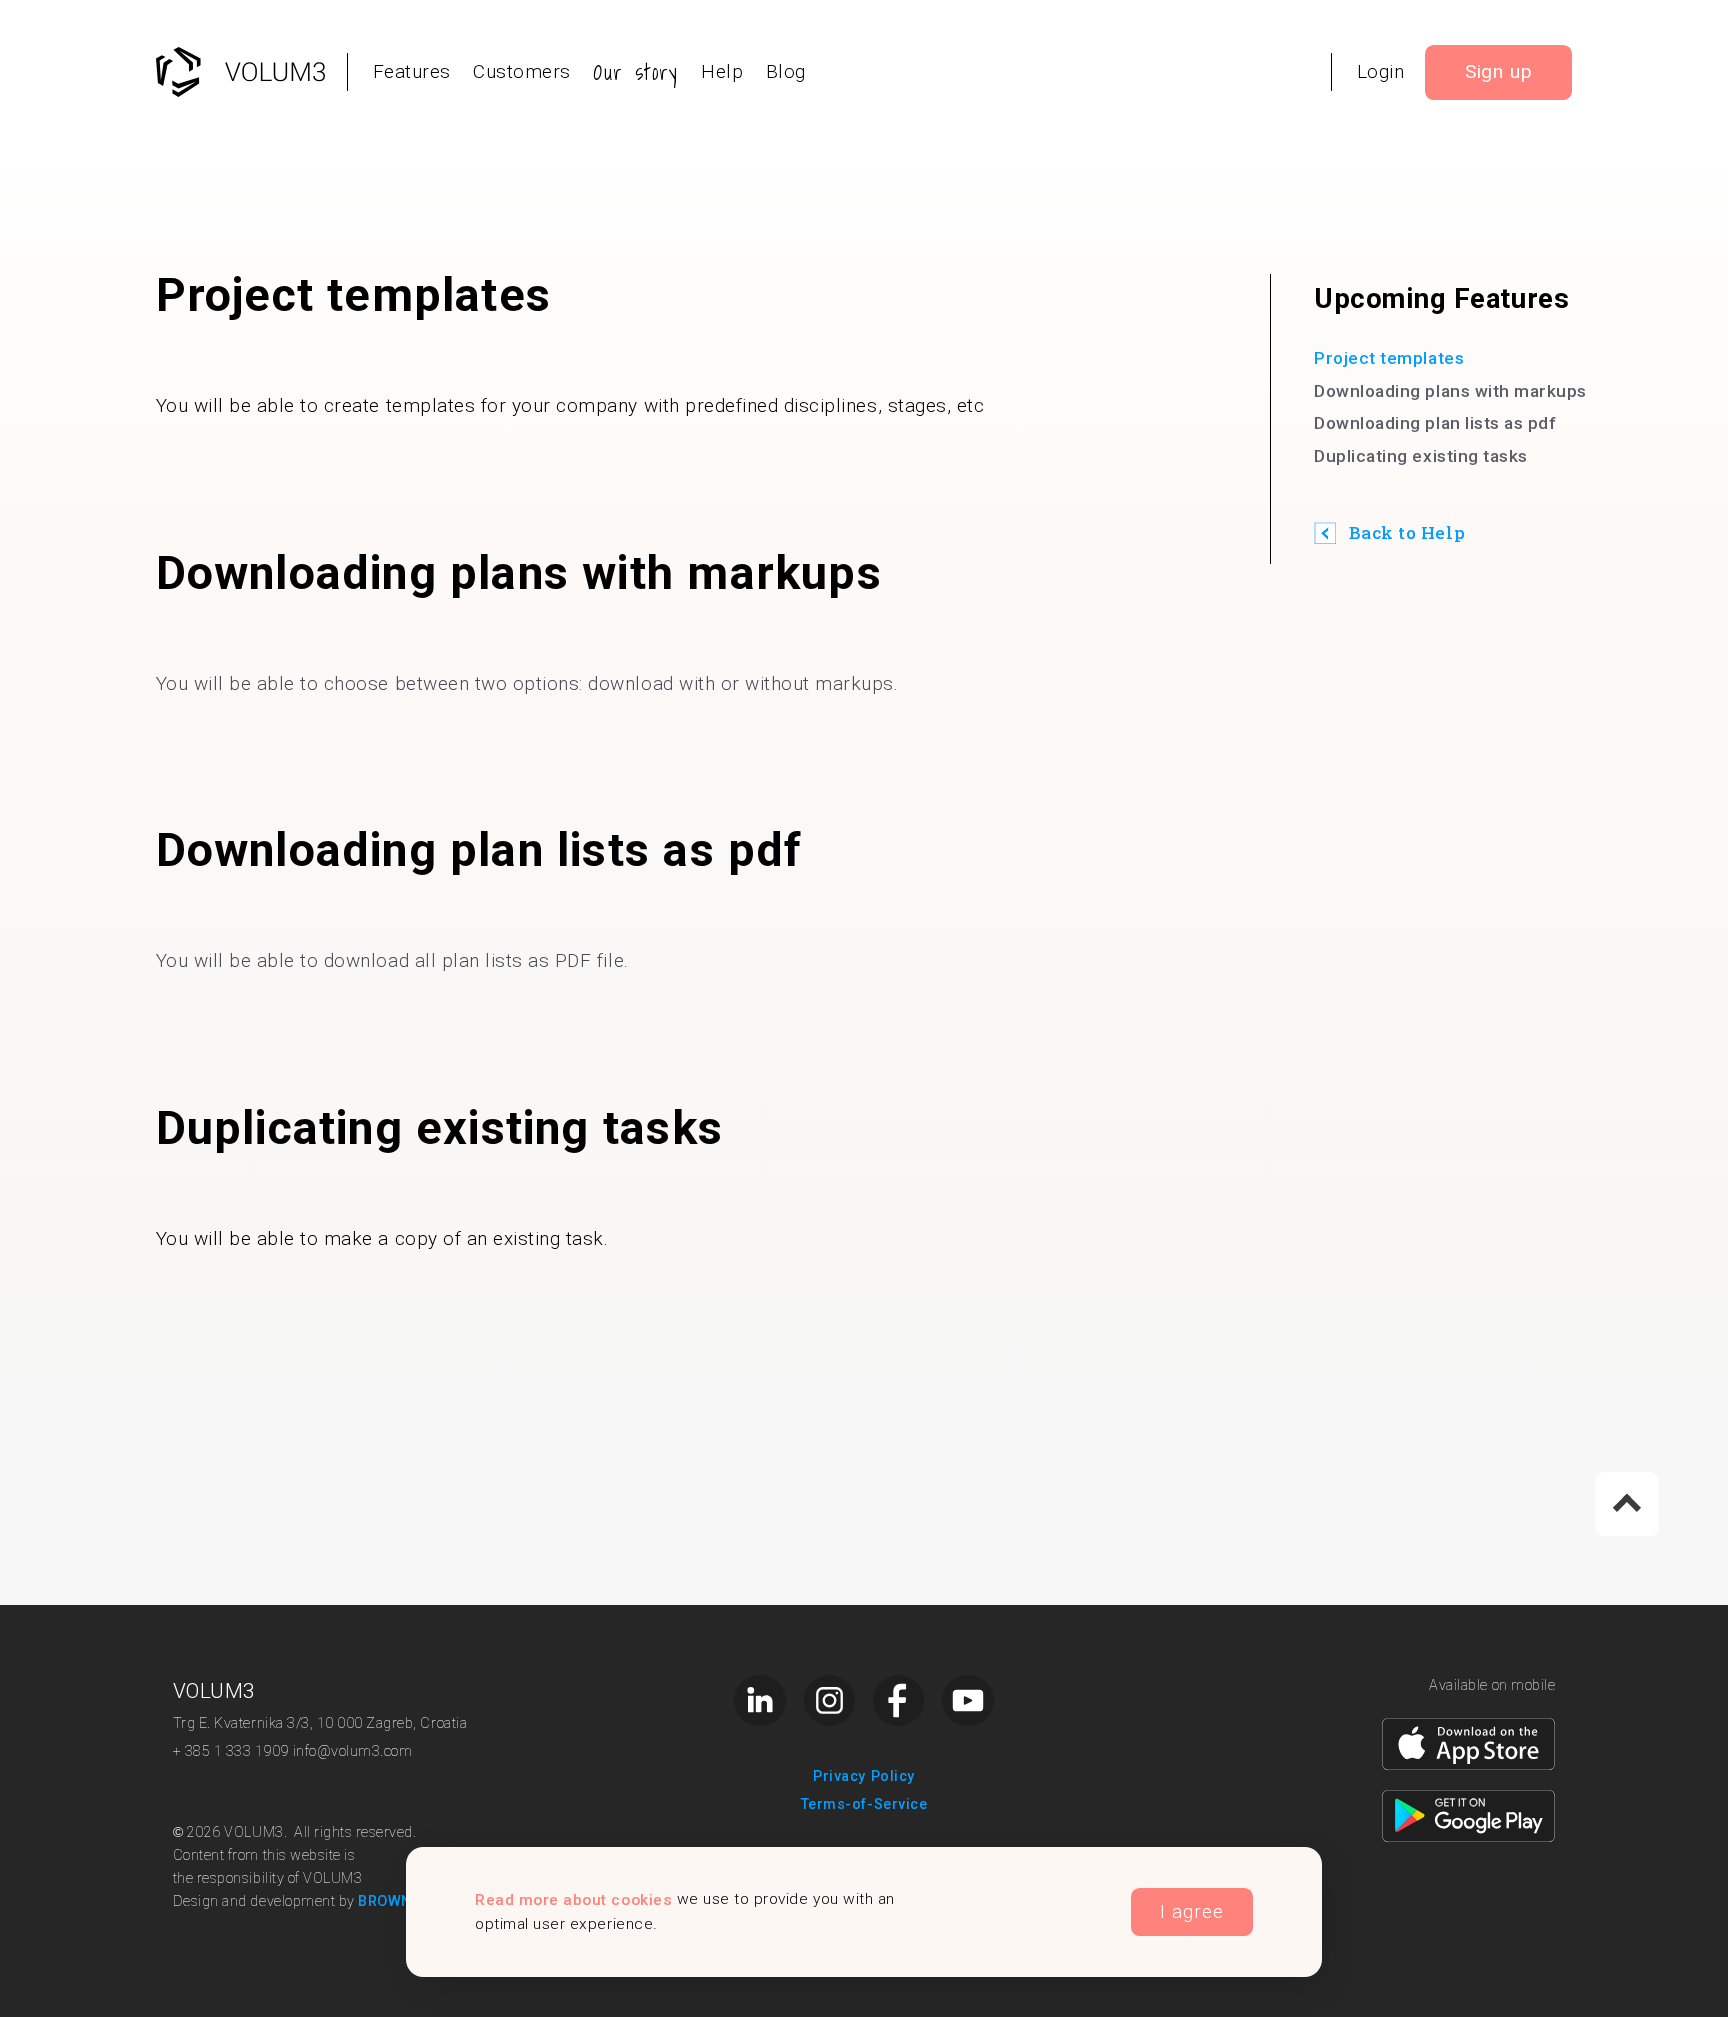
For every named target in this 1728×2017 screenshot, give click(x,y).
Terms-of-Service (864, 1804)
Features (412, 71)
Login (1381, 71)
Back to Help (1407, 532)
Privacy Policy (863, 1776)
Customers (522, 71)
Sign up (1499, 71)
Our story (635, 72)
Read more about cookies (573, 1899)
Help (722, 71)
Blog (786, 71)
